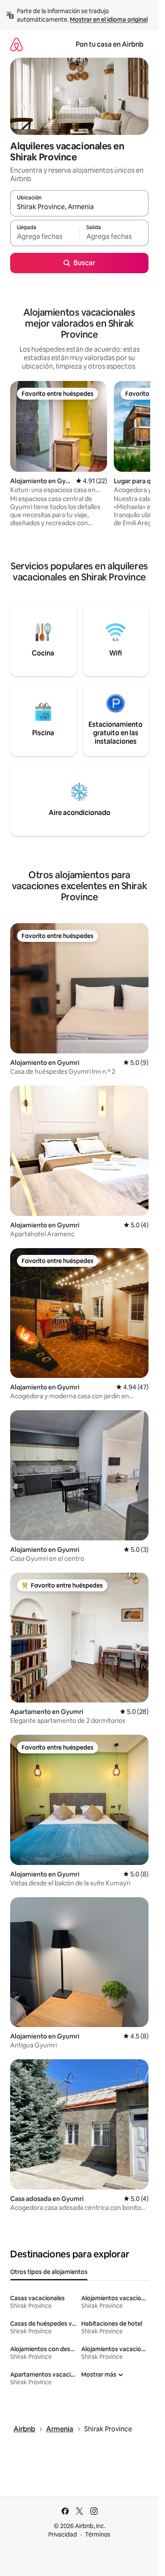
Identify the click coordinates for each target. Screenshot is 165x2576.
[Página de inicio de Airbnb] (16, 44)
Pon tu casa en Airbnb (110, 44)
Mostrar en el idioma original (109, 20)
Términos (98, 2534)
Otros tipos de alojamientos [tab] (49, 2272)
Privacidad (63, 2534)
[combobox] (79, 207)
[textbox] (45, 237)
